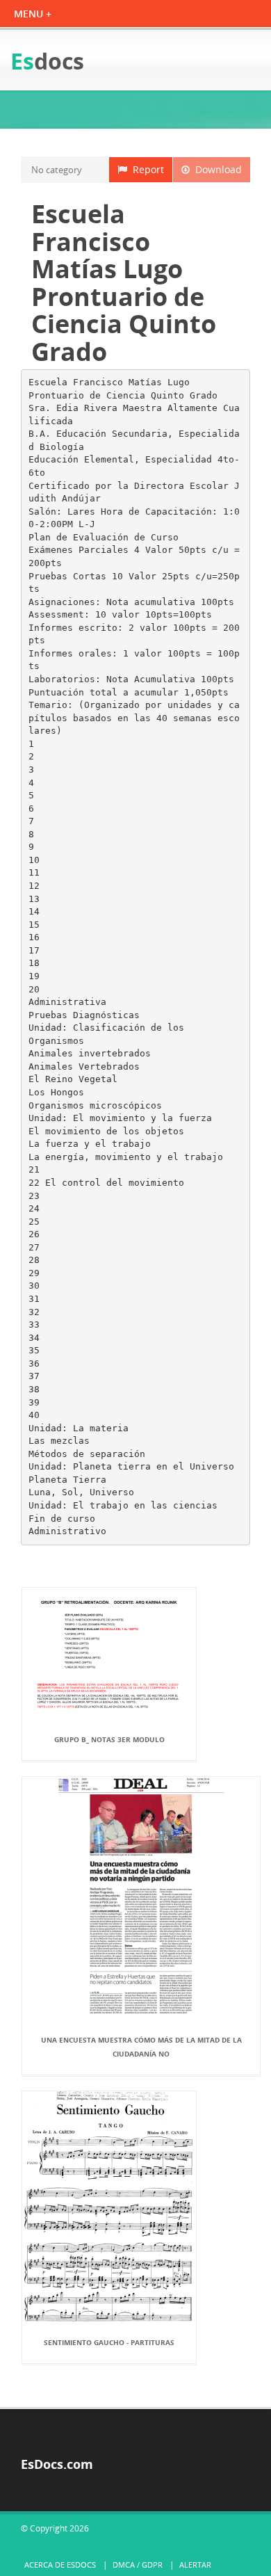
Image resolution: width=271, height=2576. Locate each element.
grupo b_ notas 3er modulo (109, 1739)
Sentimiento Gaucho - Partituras (109, 2342)
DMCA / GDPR (138, 2565)
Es (47, 61)
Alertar (195, 2565)
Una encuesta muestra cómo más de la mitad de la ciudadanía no (141, 2047)
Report (146, 169)
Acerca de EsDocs (60, 2565)
